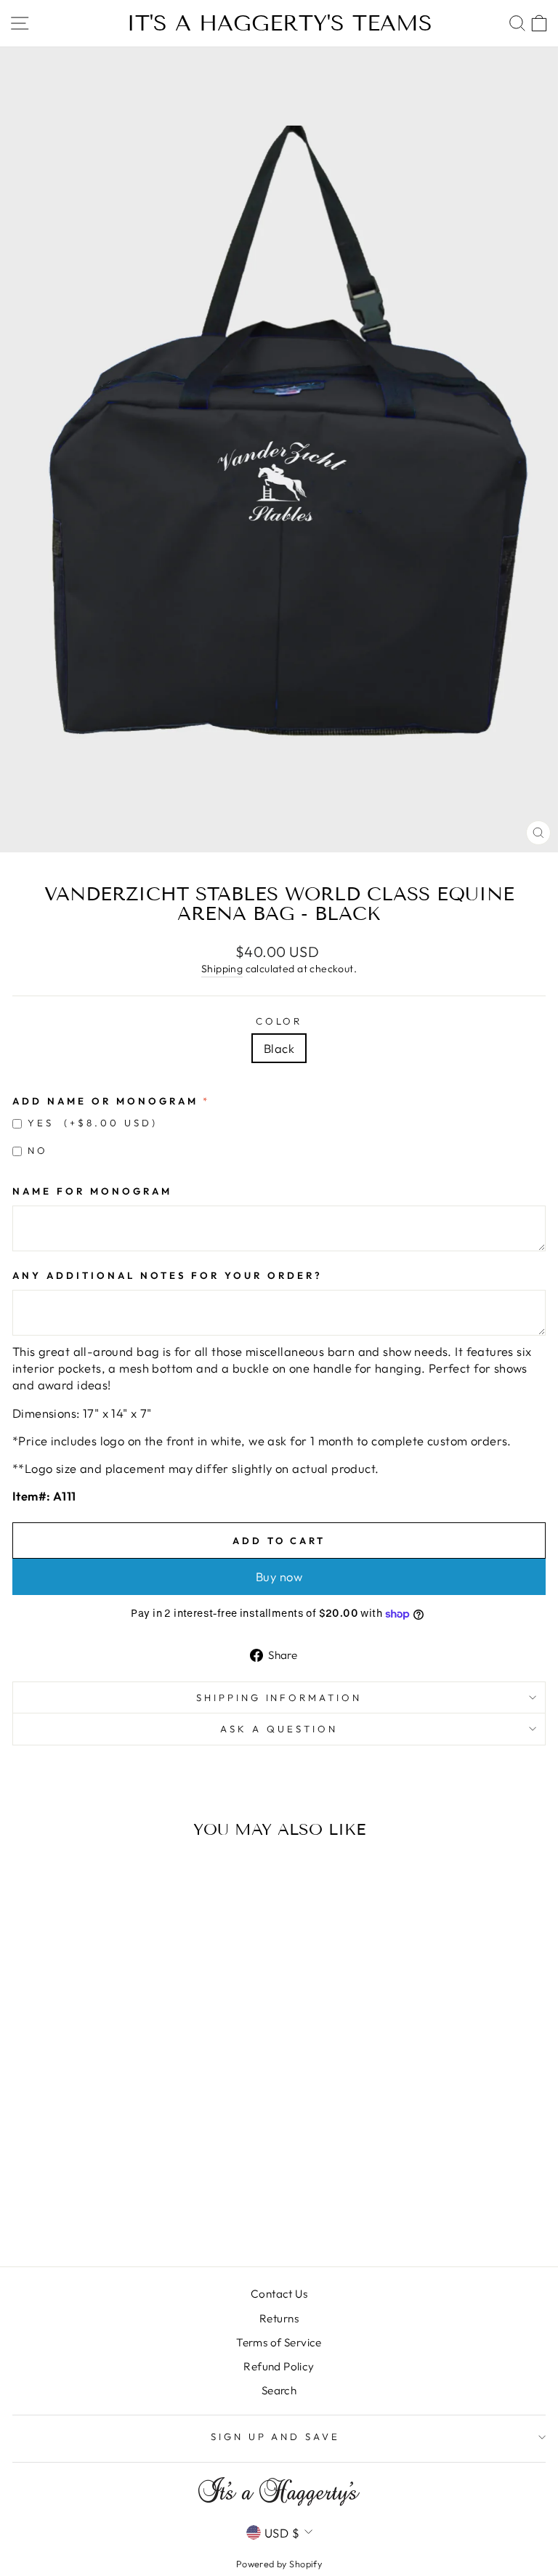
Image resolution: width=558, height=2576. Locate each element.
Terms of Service (279, 2342)
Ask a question (279, 1729)
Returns (279, 2318)
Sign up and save (276, 2436)
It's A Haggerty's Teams (279, 23)
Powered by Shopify (279, 2564)
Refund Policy (279, 2366)
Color (279, 1021)
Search (279, 2390)
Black (279, 1048)
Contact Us (279, 2294)
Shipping (222, 969)
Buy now (279, 1576)
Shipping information (279, 1697)
